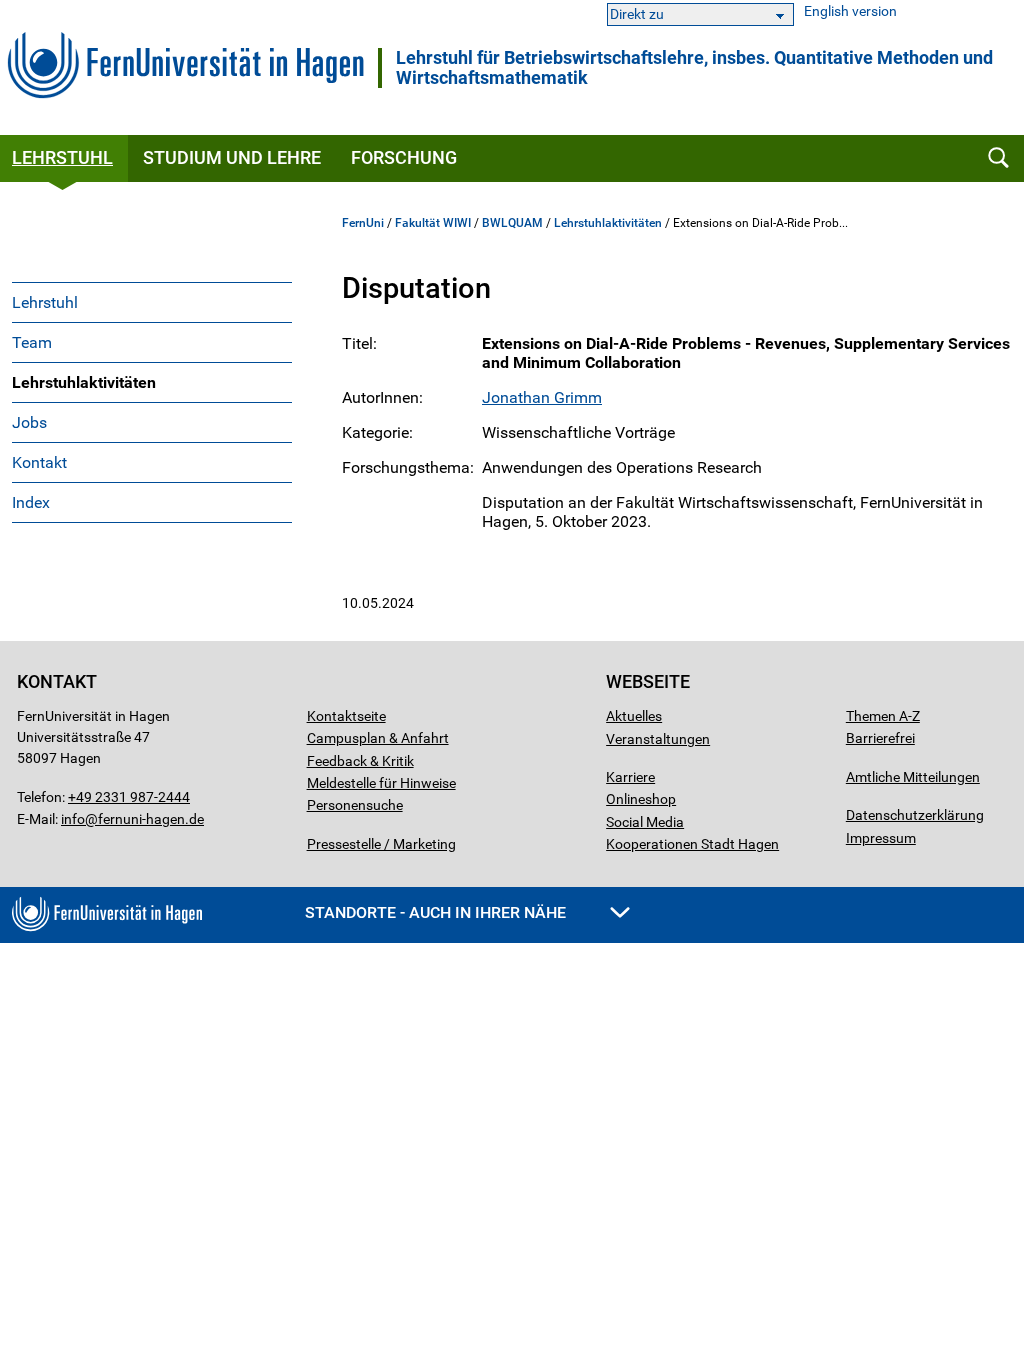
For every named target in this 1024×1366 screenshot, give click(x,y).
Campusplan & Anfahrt (378, 738)
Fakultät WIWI (433, 223)
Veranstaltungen (658, 739)
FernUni (363, 223)
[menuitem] (152, 302)
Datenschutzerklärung (915, 815)
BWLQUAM (512, 223)
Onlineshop (641, 799)
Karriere (630, 777)
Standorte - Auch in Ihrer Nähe (437, 912)
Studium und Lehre (232, 157)
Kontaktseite (346, 716)
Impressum (881, 838)
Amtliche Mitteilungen (913, 777)
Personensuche (355, 805)
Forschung (404, 157)
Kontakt (39, 462)
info (73, 819)
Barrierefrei (880, 738)
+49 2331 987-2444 (129, 797)
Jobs (29, 422)
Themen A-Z (883, 716)
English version (850, 11)
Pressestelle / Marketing (381, 844)
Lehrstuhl (45, 302)
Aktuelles (634, 716)
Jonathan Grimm (542, 397)
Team (32, 342)
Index (31, 502)
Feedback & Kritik (360, 761)
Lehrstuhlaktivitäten (84, 382)
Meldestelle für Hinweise (381, 783)
